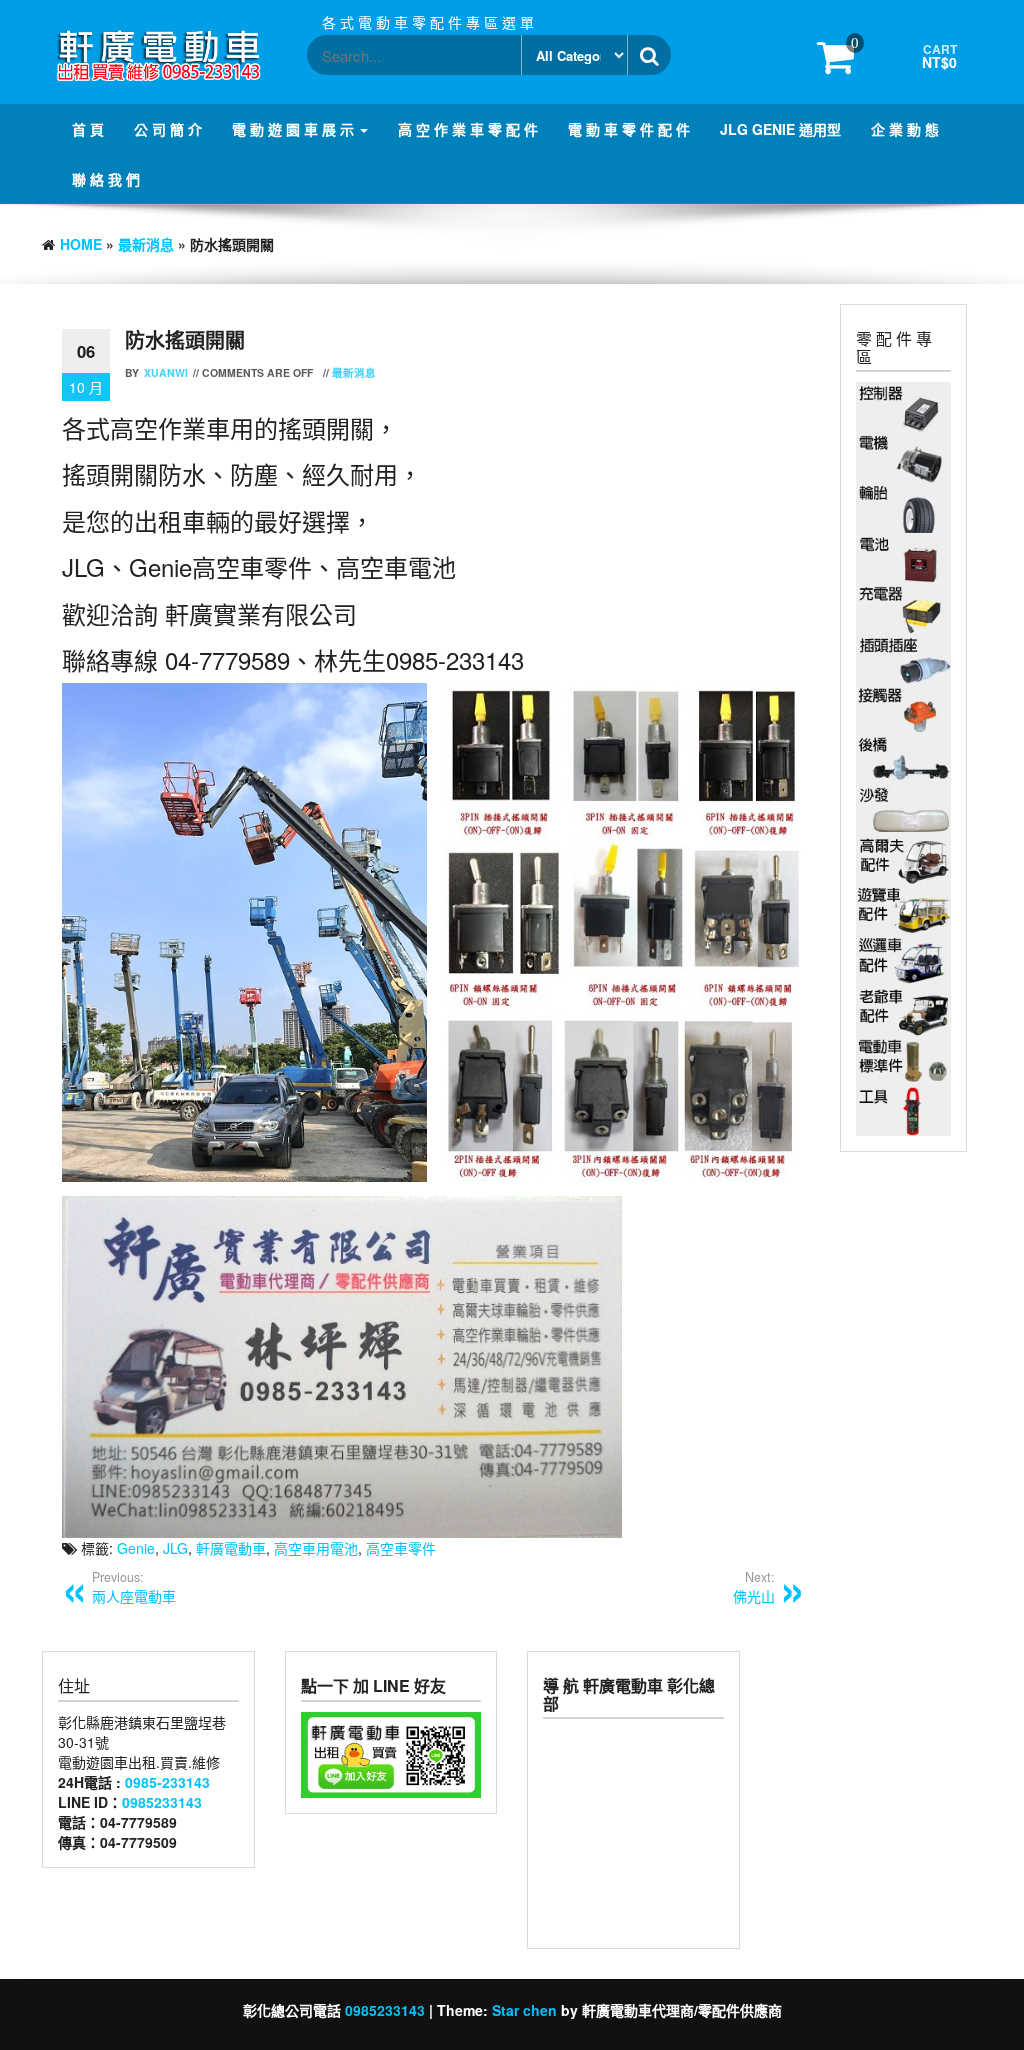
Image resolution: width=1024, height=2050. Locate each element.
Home (81, 244)
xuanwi (166, 372)
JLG (175, 1548)
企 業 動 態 (905, 129)
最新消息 (146, 244)
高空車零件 (401, 1548)
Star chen (524, 2010)
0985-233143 (167, 1782)
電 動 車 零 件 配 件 (629, 129)
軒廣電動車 (231, 1548)
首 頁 (88, 129)
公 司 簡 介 (168, 129)
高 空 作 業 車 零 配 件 (468, 129)
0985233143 (162, 1802)
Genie (136, 1548)
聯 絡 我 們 (106, 179)
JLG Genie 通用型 (780, 129)
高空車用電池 (316, 1548)
